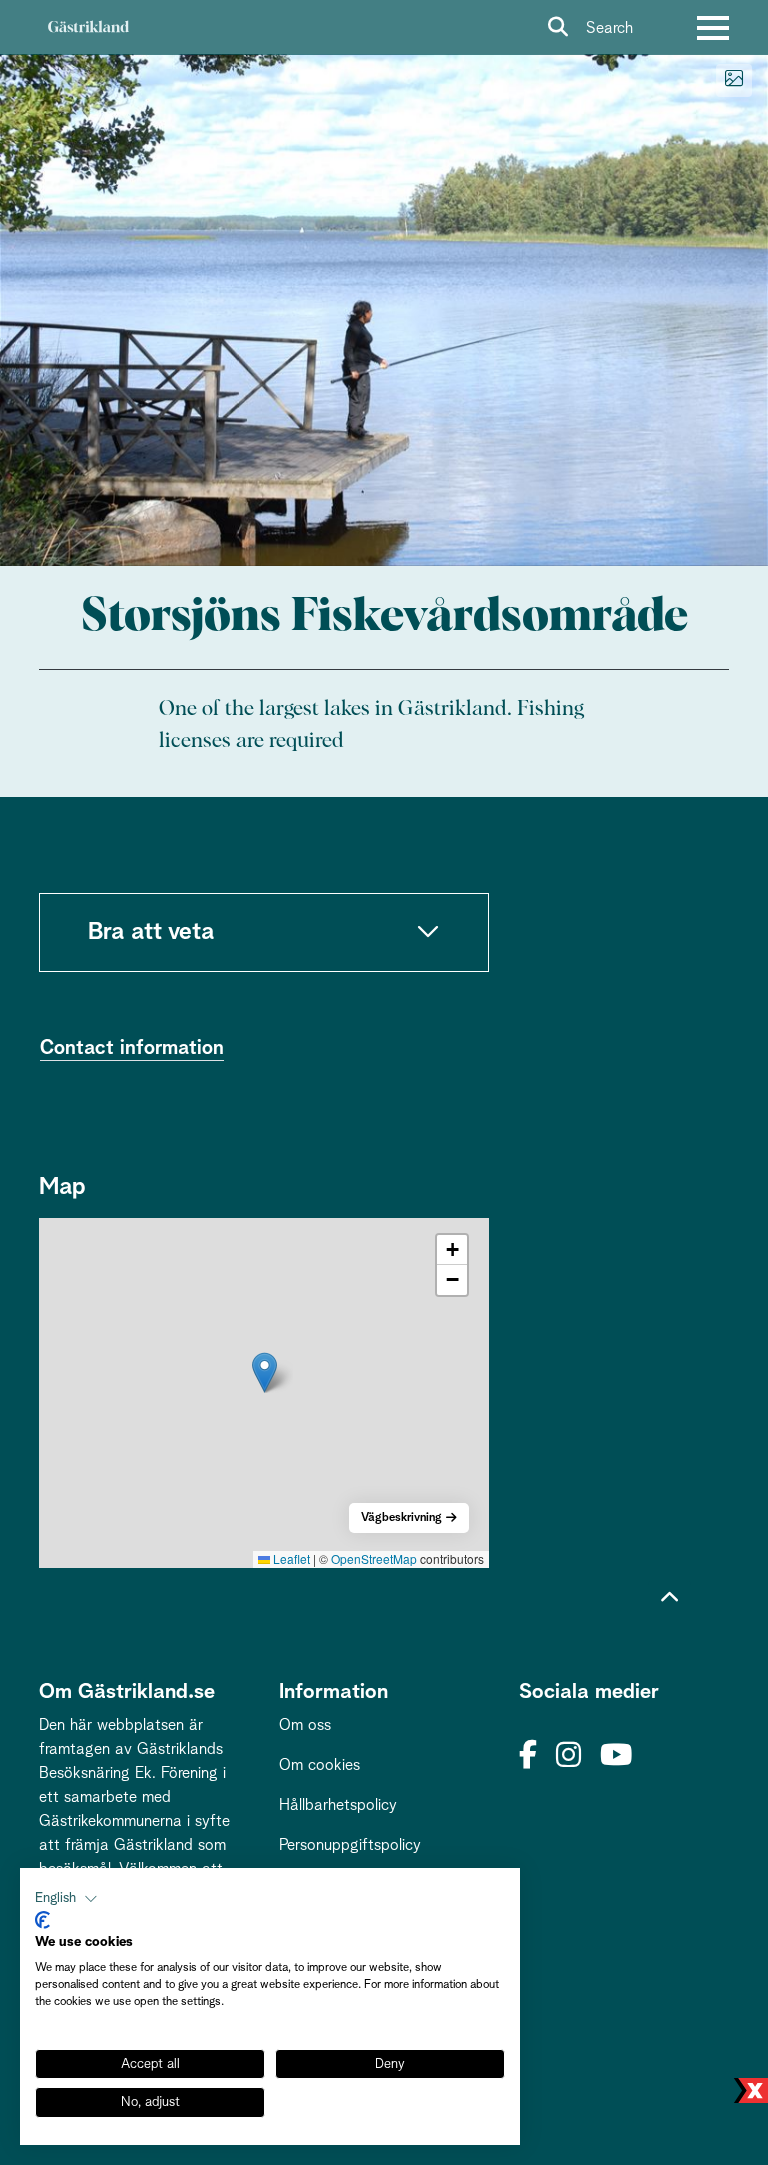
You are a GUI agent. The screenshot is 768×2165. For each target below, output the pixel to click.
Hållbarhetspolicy (338, 1805)
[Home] (88, 27)
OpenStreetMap (374, 1558)
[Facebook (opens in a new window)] (528, 1756)
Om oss (305, 1725)
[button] (264, 1372)
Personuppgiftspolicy (350, 1845)
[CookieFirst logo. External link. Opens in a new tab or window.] (42, 1920)
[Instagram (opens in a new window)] (568, 1756)
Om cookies (319, 1765)
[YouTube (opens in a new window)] (616, 1756)
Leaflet (290, 1558)
